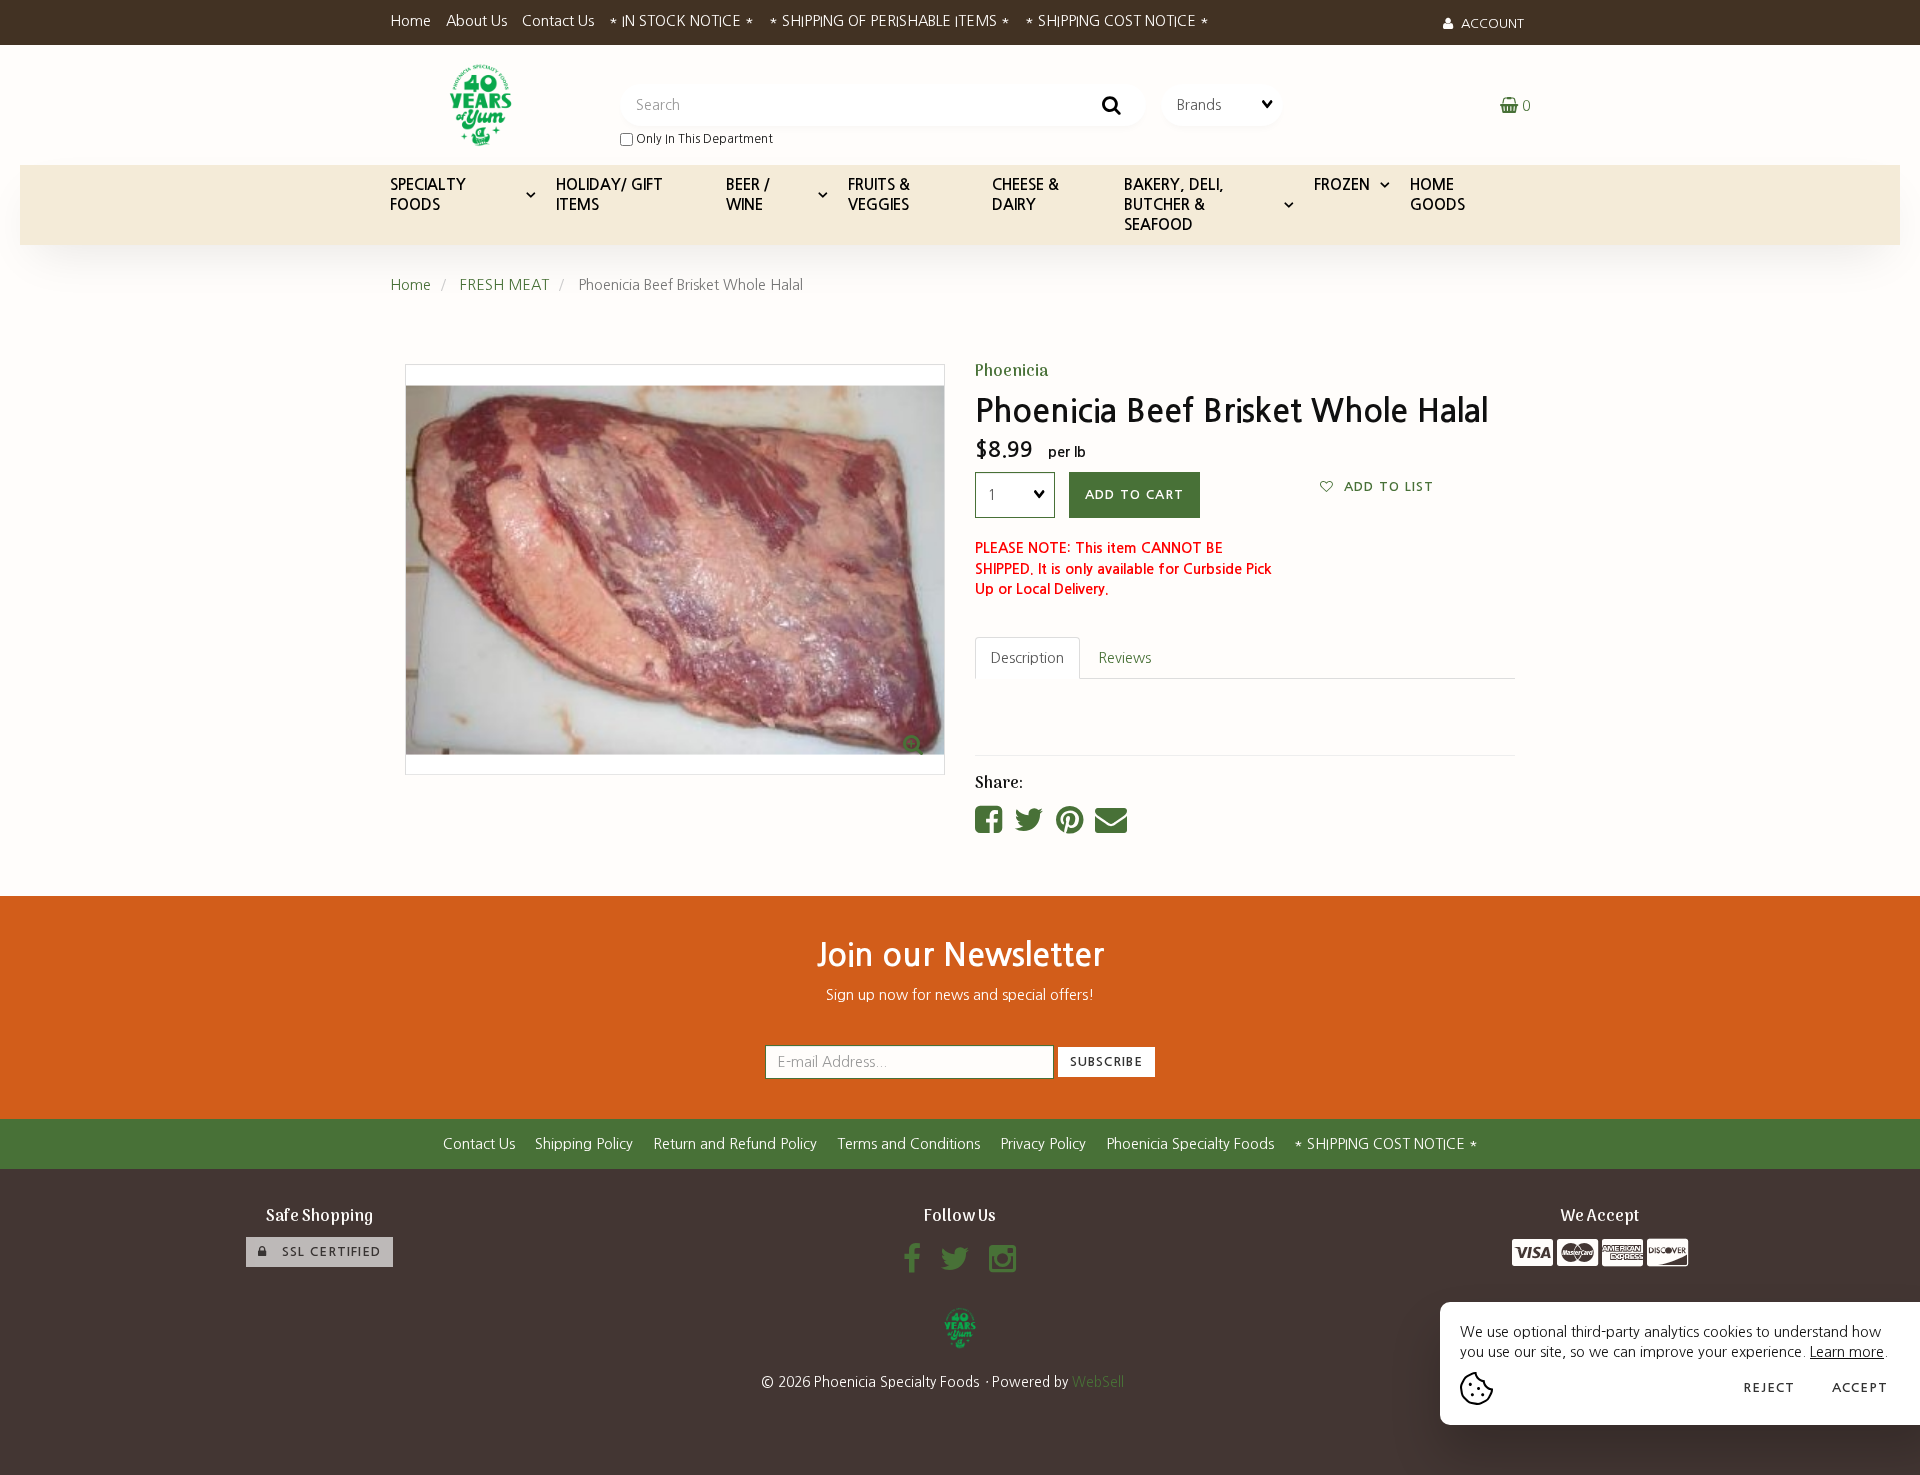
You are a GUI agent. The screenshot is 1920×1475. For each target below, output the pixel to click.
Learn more (1847, 1352)
